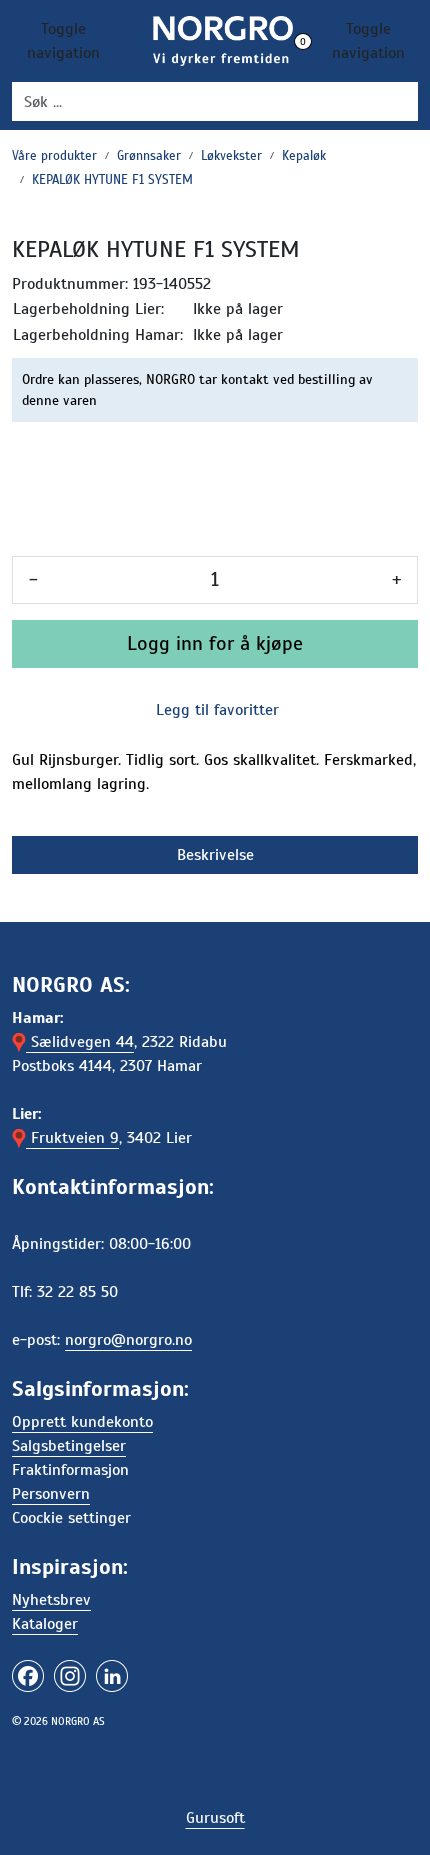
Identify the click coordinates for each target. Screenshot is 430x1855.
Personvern (51, 1494)
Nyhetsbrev (51, 1600)
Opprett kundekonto (82, 1422)
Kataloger (45, 1624)
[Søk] (406, 102)
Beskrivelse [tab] (215, 855)
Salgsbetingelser (69, 1446)
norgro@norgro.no (128, 1340)
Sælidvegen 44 (80, 1042)
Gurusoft (215, 1818)
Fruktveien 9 (72, 1138)
